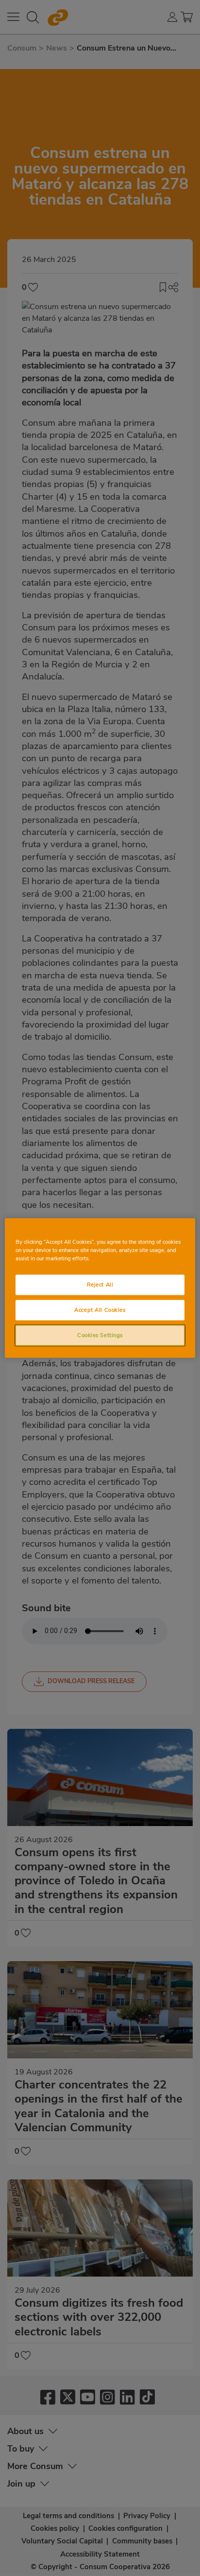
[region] (100, 1288)
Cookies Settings (100, 1335)
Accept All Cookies (100, 1310)
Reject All (100, 1285)
